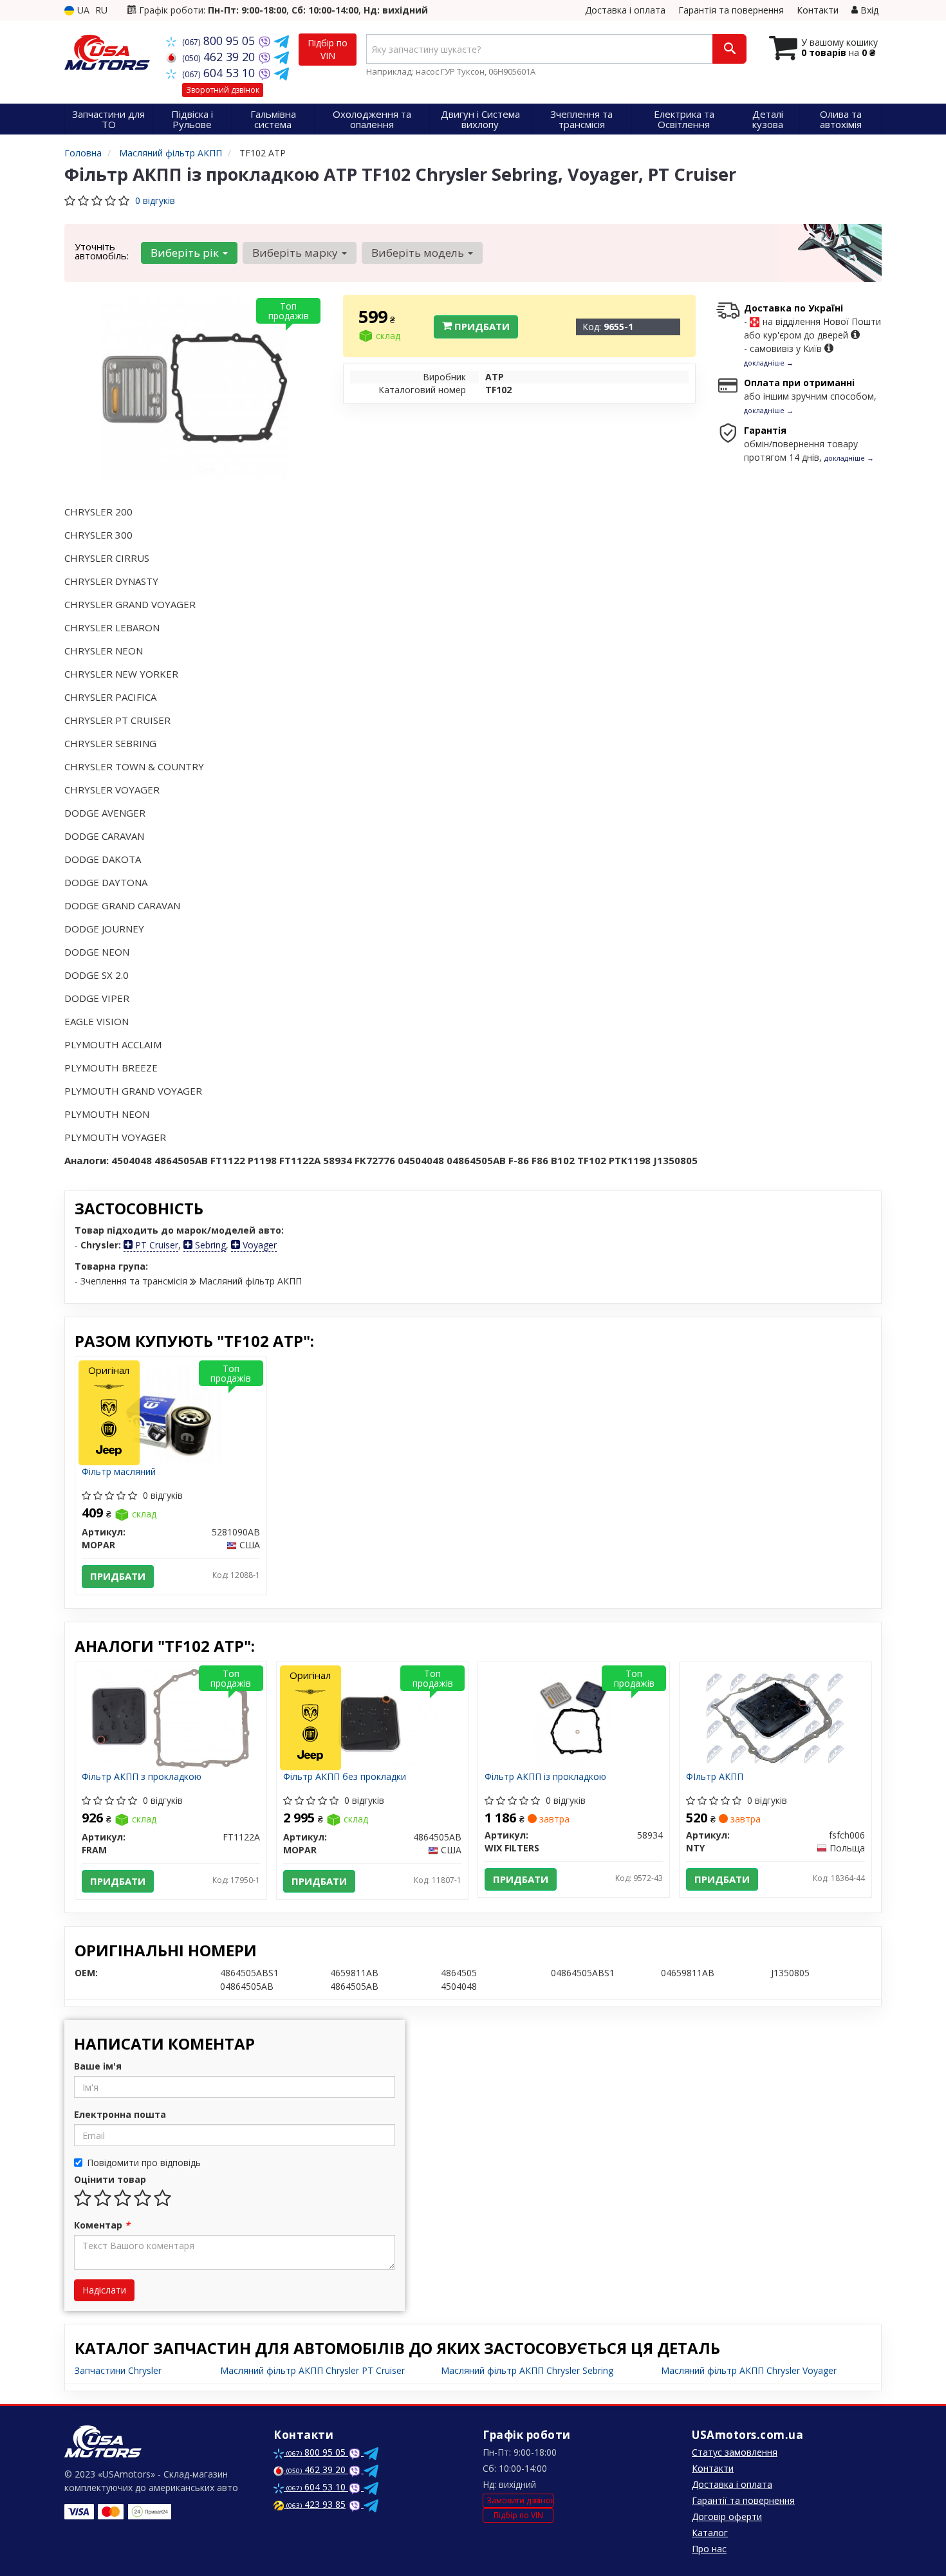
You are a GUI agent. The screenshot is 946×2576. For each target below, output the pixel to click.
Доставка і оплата (625, 10)
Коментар (102, 2225)
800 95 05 (220, 41)
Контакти (818, 10)
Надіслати (104, 2290)
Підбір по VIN (328, 49)
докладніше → (769, 363)
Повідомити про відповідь (144, 2163)
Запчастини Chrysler (118, 2370)
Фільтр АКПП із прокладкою (545, 1777)
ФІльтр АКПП (715, 1777)
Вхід (868, 10)
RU (101, 10)
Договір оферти (727, 2516)
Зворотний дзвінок (223, 90)
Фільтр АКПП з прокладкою (142, 1777)
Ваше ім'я (98, 2066)
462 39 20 (220, 57)
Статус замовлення (735, 2452)
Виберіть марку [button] (296, 253)
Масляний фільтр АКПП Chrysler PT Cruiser (312, 2370)
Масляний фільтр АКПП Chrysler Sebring (527, 2370)
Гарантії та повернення (743, 2500)
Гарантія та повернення (731, 10)
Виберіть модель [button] (419, 253)
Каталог (710, 2533)
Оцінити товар (110, 2179)
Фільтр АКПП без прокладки (345, 1777)
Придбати (481, 326)
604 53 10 (220, 73)
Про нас (709, 2549)
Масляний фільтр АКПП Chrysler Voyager (749, 2370)
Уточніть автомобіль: (102, 251)
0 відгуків (155, 200)
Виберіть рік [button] (186, 253)
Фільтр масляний (119, 1472)
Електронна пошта (120, 2114)
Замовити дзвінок (520, 2500)
